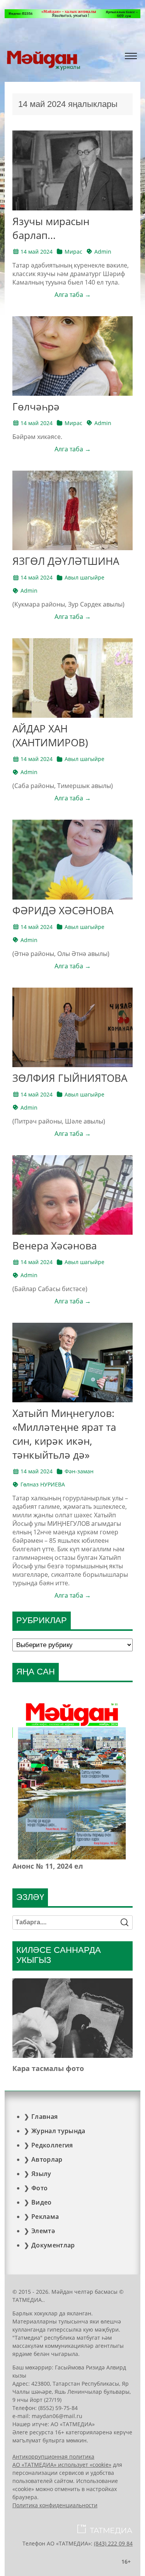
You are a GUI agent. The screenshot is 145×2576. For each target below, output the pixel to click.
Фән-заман (79, 1471)
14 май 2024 (37, 252)
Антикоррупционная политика (53, 2457)
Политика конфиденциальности (55, 2505)
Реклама (45, 2217)
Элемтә (43, 2231)
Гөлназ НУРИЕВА (43, 1484)
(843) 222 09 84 (113, 2543)
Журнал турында (58, 2131)
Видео (42, 2202)
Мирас (73, 252)
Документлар (53, 2245)
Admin (103, 252)
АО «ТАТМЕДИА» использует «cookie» (62, 2465)
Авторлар (47, 2159)
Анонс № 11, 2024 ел (48, 1866)
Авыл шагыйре (84, 577)
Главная (44, 2117)
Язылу (41, 2174)
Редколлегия (52, 2145)
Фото (39, 2188)
